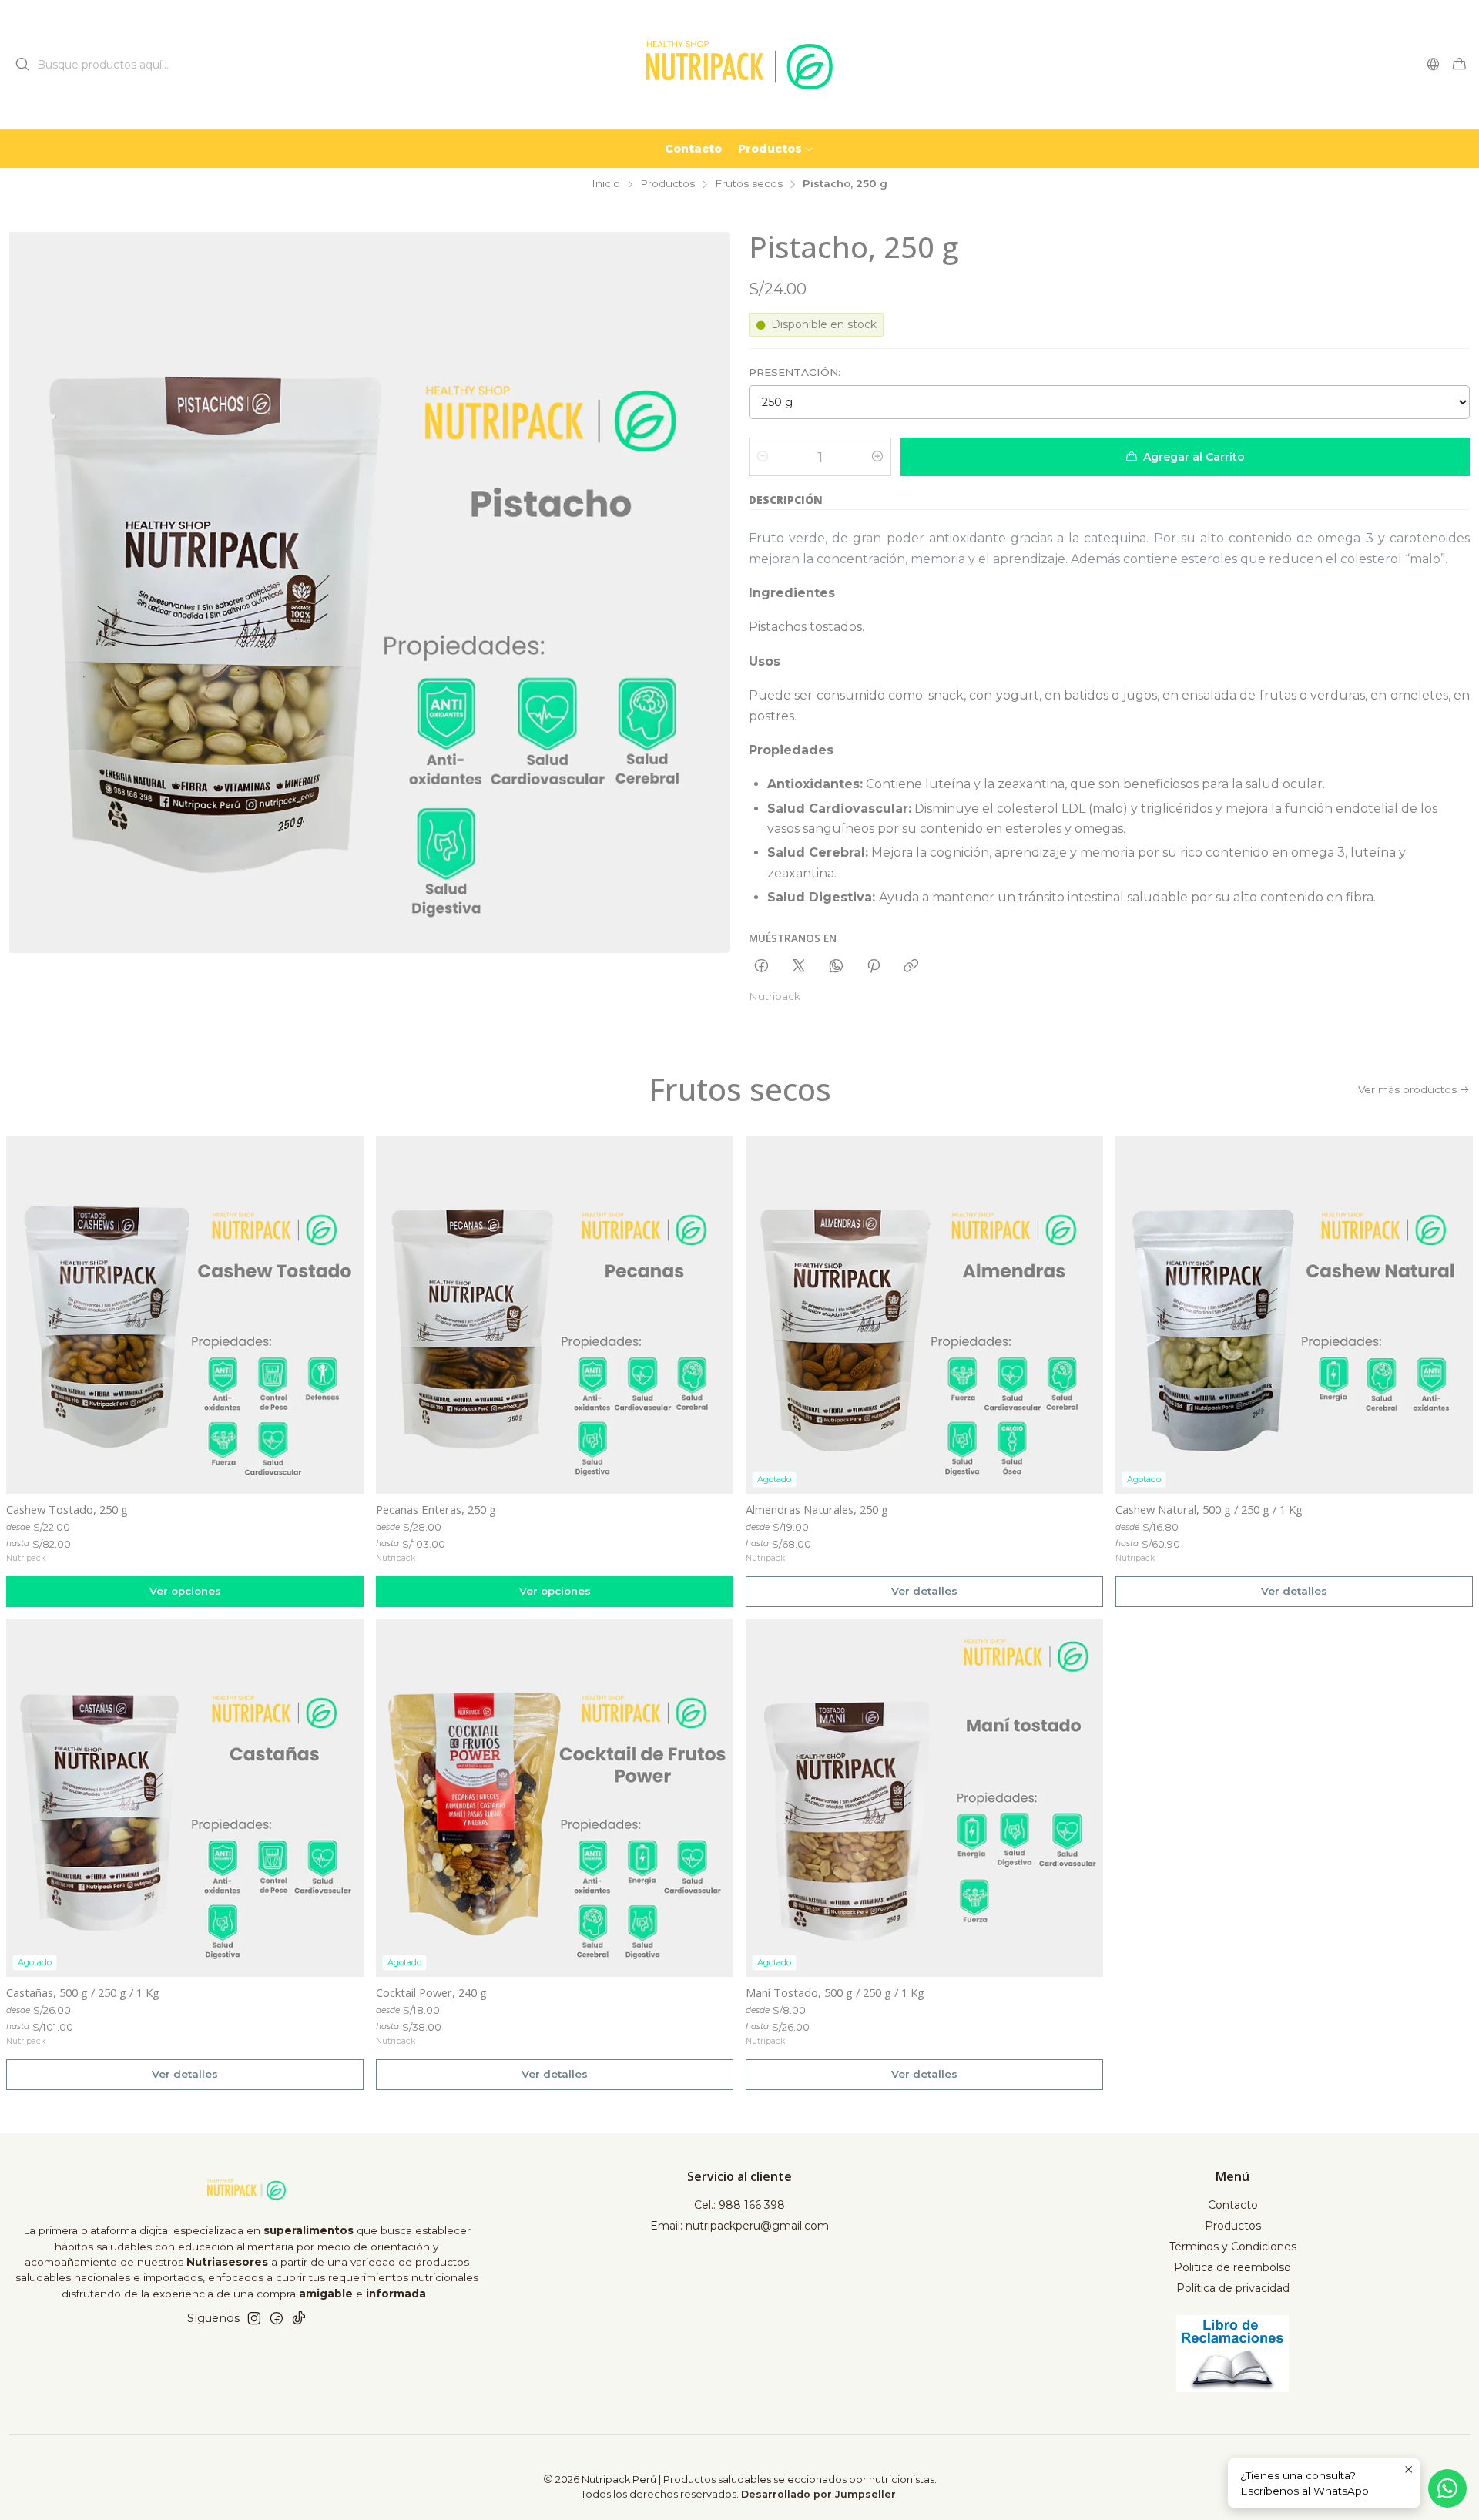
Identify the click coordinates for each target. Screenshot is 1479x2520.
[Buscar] (22, 65)
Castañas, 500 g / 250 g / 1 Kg (83, 1992)
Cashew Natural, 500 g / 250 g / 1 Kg (1209, 1509)
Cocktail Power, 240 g (431, 1992)
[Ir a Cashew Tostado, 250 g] (185, 1315)
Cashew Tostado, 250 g (67, 1509)
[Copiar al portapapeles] (911, 967)
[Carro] (1459, 65)
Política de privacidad (1233, 2288)
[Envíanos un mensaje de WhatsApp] (1447, 2488)
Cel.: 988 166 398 (739, 2205)
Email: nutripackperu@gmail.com (739, 2226)
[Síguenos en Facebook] (277, 2318)
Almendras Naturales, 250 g (817, 1509)
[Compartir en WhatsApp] (836, 967)
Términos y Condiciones (1233, 2247)
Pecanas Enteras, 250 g (436, 1509)
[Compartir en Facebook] (761, 967)
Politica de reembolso (1232, 2267)
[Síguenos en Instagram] (254, 2318)
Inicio (606, 184)
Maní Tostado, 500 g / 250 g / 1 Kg (835, 1992)
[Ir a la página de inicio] (739, 65)
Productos (667, 184)
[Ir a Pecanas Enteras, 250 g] (555, 1315)
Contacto (1233, 2205)
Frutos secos (749, 184)
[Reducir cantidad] (763, 457)
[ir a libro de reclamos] (1233, 2354)
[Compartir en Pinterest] (874, 967)
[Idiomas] (1433, 64)
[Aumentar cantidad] (877, 457)
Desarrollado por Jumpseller (818, 2494)
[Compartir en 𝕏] (799, 967)
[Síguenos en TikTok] (299, 2318)
